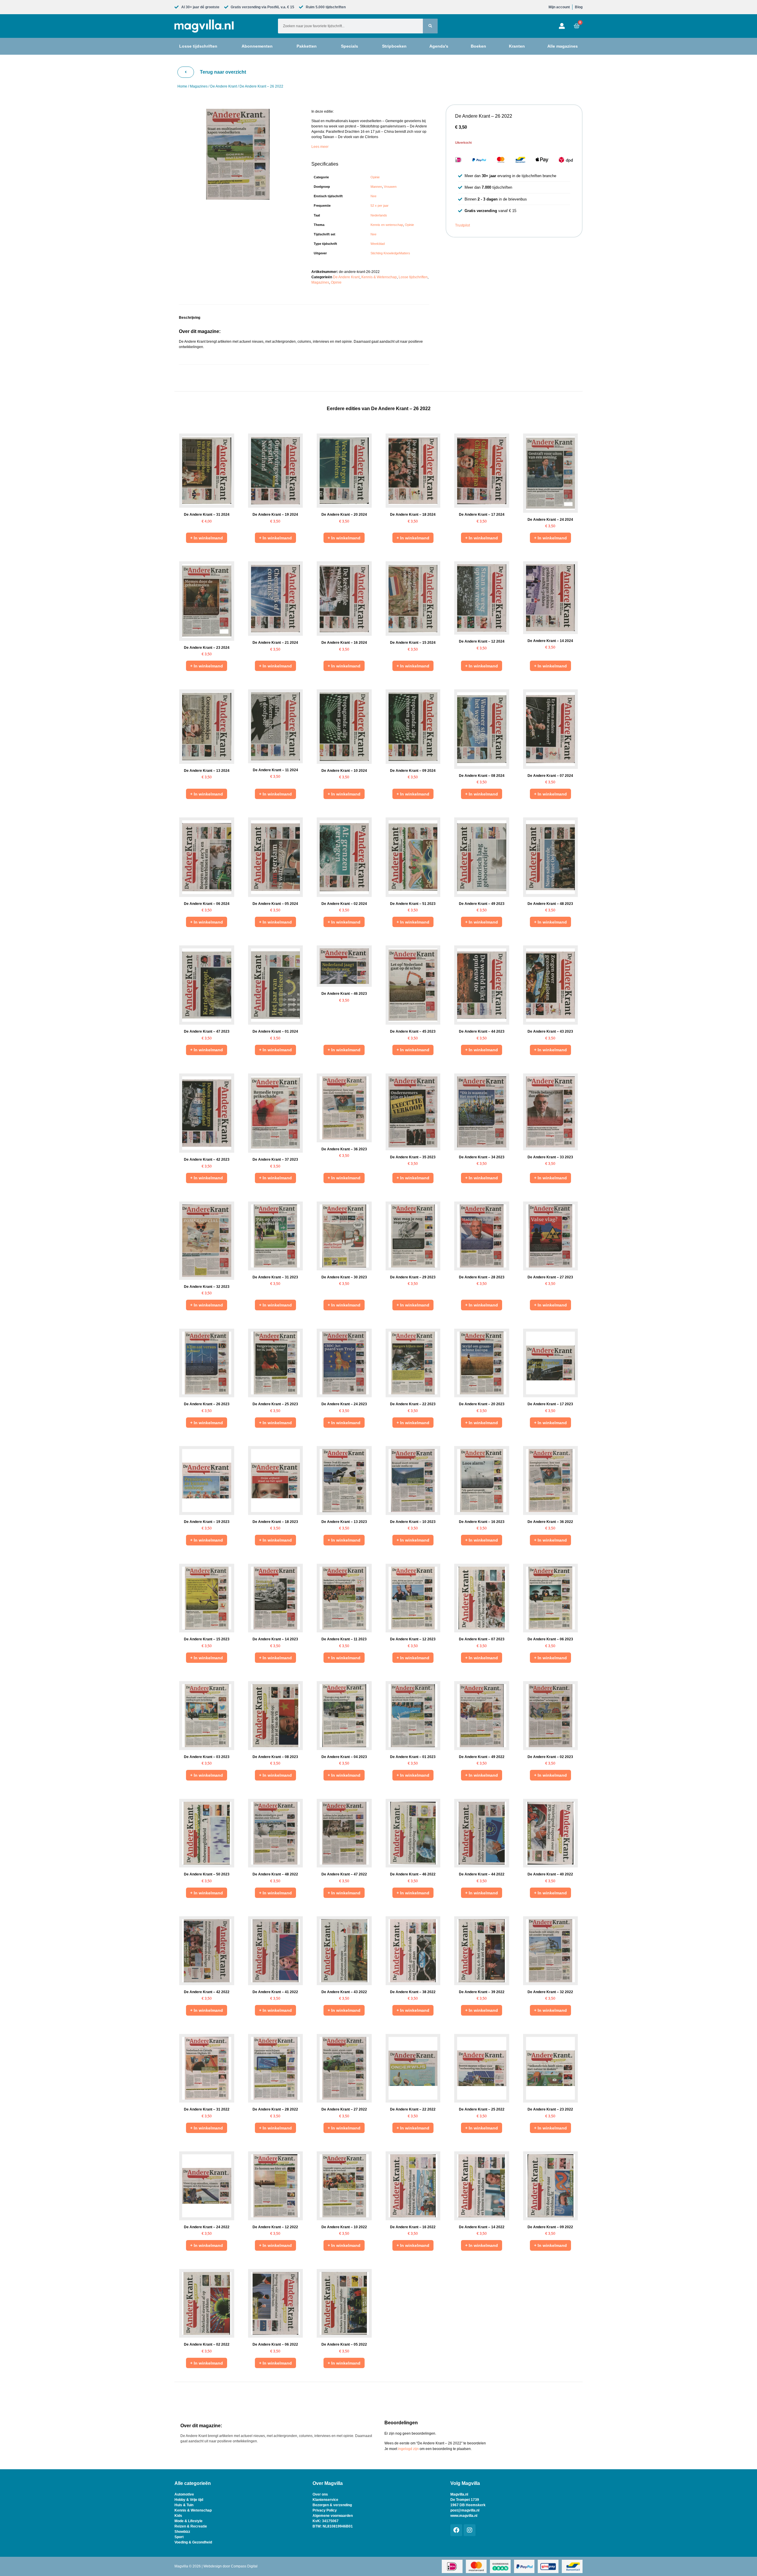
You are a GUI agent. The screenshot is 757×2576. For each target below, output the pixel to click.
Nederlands (379, 215)
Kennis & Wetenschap (379, 277)
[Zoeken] (430, 26)
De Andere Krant (224, 86)
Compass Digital (244, 2566)
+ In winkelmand (207, 538)
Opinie (375, 177)
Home (182, 86)
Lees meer (320, 147)
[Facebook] (456, 2530)
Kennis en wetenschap (387, 225)
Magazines (199, 86)
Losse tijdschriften (413, 277)
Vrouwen (390, 187)
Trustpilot (462, 225)
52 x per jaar (380, 206)
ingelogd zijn (408, 2449)
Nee (373, 196)
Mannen (376, 187)
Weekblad (378, 244)
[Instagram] (470, 2530)
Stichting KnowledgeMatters (390, 253)
